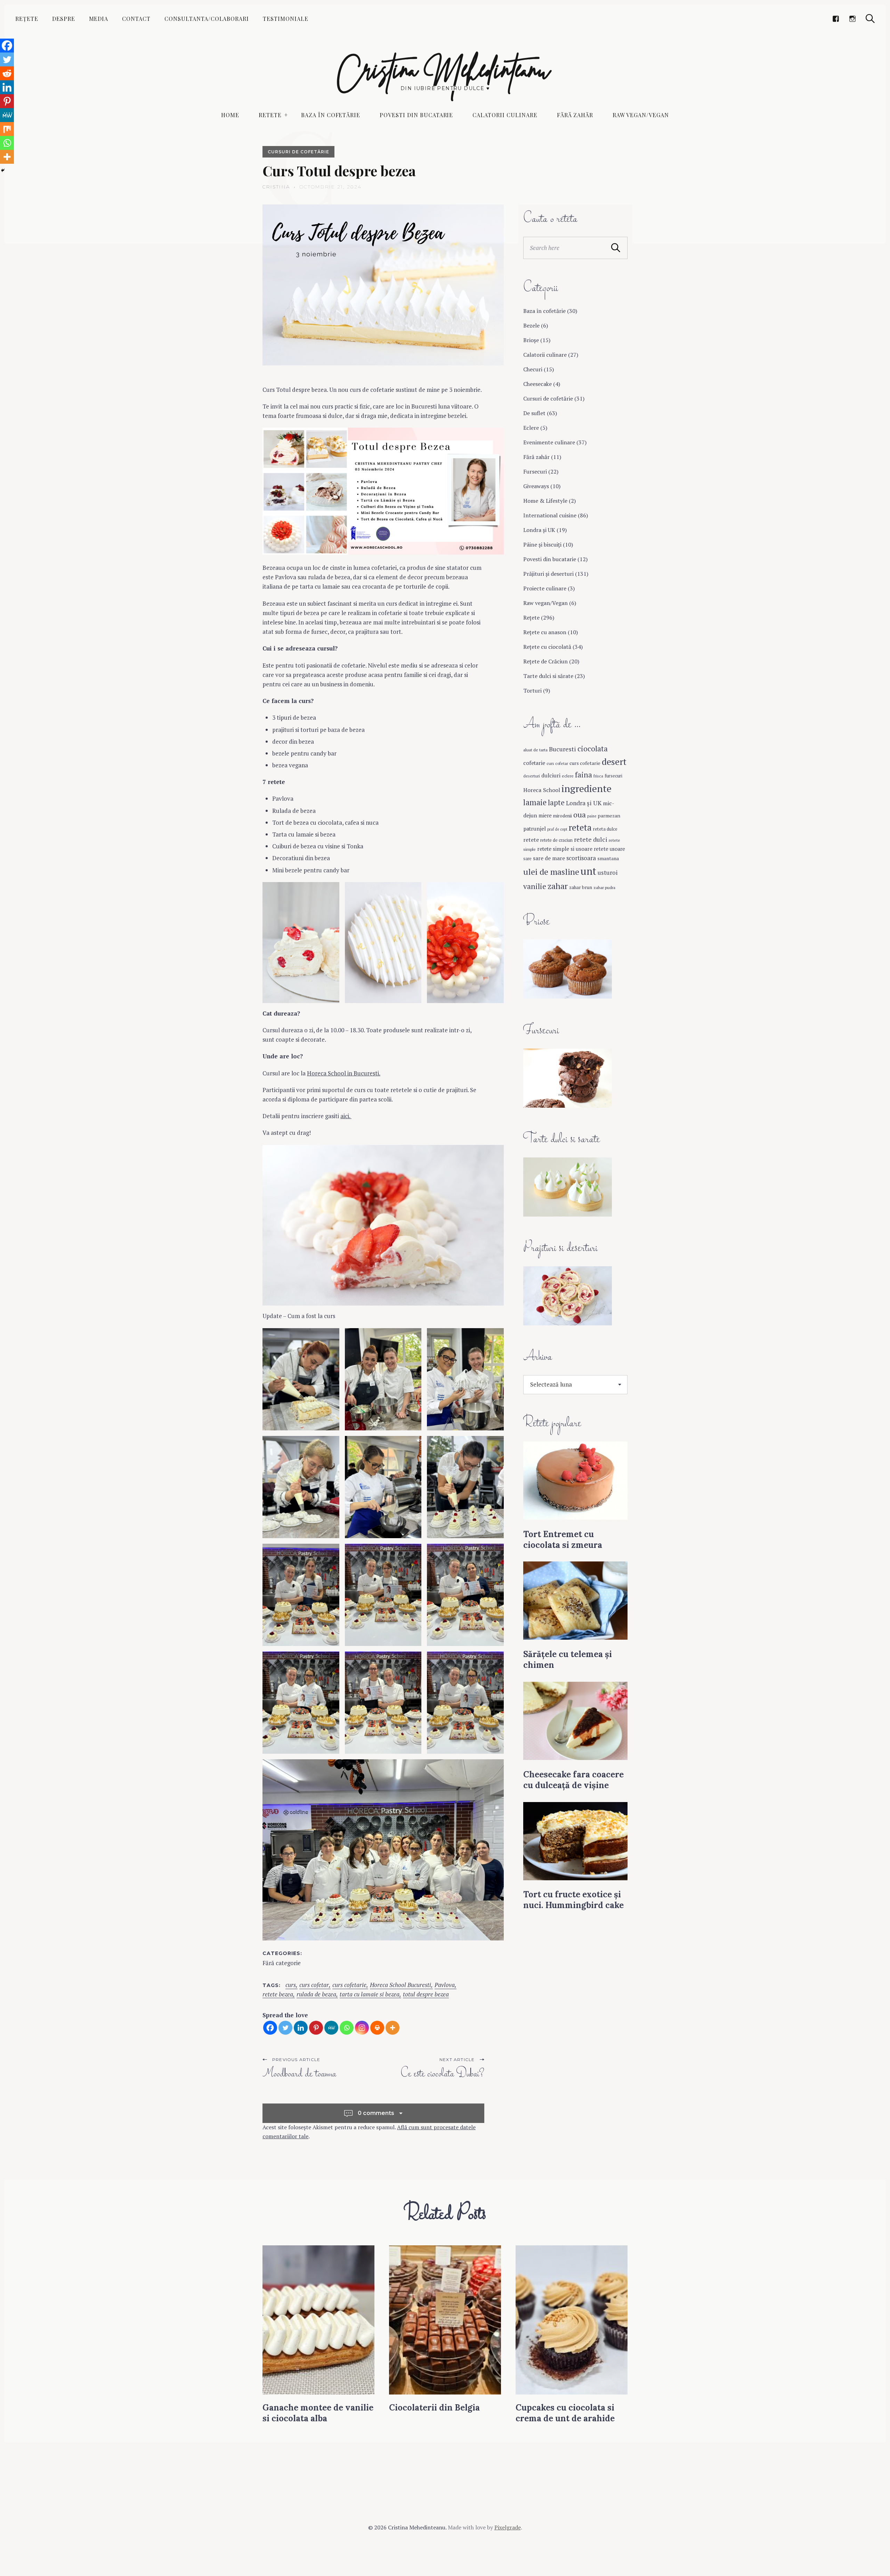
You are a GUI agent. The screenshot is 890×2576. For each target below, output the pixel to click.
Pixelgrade (508, 2527)
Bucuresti (563, 749)
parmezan (609, 815)
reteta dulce (605, 829)
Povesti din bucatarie (416, 115)
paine (592, 816)
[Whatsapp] (347, 2028)
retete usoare (609, 849)
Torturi (532, 691)
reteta (580, 827)
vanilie (535, 886)
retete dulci (591, 839)
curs (291, 1985)
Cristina (276, 187)
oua (580, 815)
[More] (393, 2028)
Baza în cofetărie (331, 115)
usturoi (608, 873)
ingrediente (586, 788)
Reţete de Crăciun (545, 661)
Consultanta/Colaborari (207, 19)
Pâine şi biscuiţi (542, 544)
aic (344, 1116)
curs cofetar (314, 1985)
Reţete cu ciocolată (547, 647)
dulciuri (551, 775)
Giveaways (536, 486)
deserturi (532, 776)
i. (350, 1116)
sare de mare (549, 858)
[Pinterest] (316, 2028)
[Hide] (3, 170)
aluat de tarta (535, 750)
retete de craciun (556, 840)
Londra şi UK (539, 530)
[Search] (870, 19)
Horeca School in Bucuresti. (344, 1073)
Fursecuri (535, 471)
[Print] (377, 2028)
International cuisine (550, 515)
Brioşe (531, 340)
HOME (230, 115)
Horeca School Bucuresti (400, 1985)
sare (527, 859)
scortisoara (581, 858)
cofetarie (534, 763)
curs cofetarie (349, 1985)
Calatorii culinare (505, 115)
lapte (556, 803)
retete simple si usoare (565, 849)
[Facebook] (270, 2028)
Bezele (531, 325)
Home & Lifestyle (545, 501)
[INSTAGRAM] (852, 19)
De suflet (534, 413)
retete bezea (278, 1994)
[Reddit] (7, 73)
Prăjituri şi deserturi (548, 574)
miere (545, 815)
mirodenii (563, 816)
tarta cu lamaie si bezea (370, 1994)
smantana (608, 858)
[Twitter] (285, 2028)
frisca (598, 776)
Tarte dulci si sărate (548, 676)
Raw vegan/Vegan (641, 115)
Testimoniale (286, 19)
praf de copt (557, 829)
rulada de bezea (316, 1994)
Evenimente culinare (549, 442)
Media (99, 19)
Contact (136, 19)
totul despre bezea (426, 1994)
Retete (270, 115)
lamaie (535, 802)
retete (531, 840)
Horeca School (542, 790)
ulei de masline (551, 872)
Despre (64, 19)
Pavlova (445, 1985)
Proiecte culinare (545, 588)
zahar (558, 886)
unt (588, 871)
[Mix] (7, 129)
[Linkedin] (301, 2028)
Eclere (531, 428)
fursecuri (613, 776)
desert (614, 761)
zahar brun (581, 887)
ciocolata (593, 749)
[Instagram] (362, 2028)
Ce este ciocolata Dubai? (442, 2074)
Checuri (533, 369)
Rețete (27, 19)
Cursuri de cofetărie (298, 152)
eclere (568, 776)
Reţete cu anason (545, 632)
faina (584, 775)
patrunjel (535, 829)
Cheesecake (537, 384)
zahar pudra (604, 887)
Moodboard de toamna (299, 2074)
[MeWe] (331, 2028)
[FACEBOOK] (836, 19)
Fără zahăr (575, 115)
